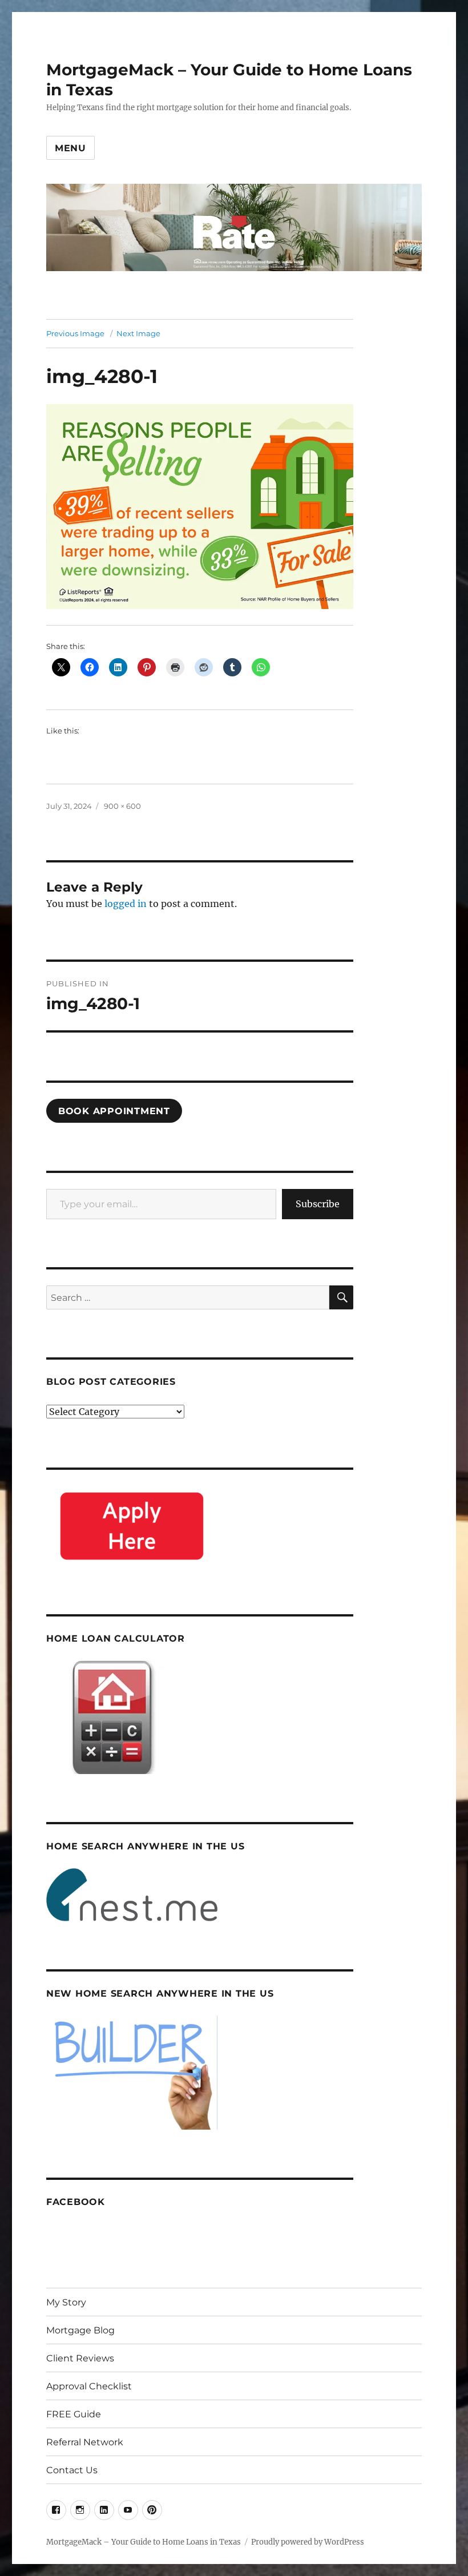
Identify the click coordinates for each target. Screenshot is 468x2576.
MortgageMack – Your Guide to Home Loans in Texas (144, 2542)
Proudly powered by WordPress (308, 2542)
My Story (66, 2302)
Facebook (76, 2202)
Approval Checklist (89, 2386)
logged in (126, 904)
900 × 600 (122, 806)
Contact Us (72, 2470)
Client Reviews (80, 2358)
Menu (70, 148)
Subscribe (318, 1204)
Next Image (138, 333)
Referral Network (85, 2442)
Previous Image (75, 333)
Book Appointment (114, 1111)
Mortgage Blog (80, 2330)
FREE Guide (74, 2414)
